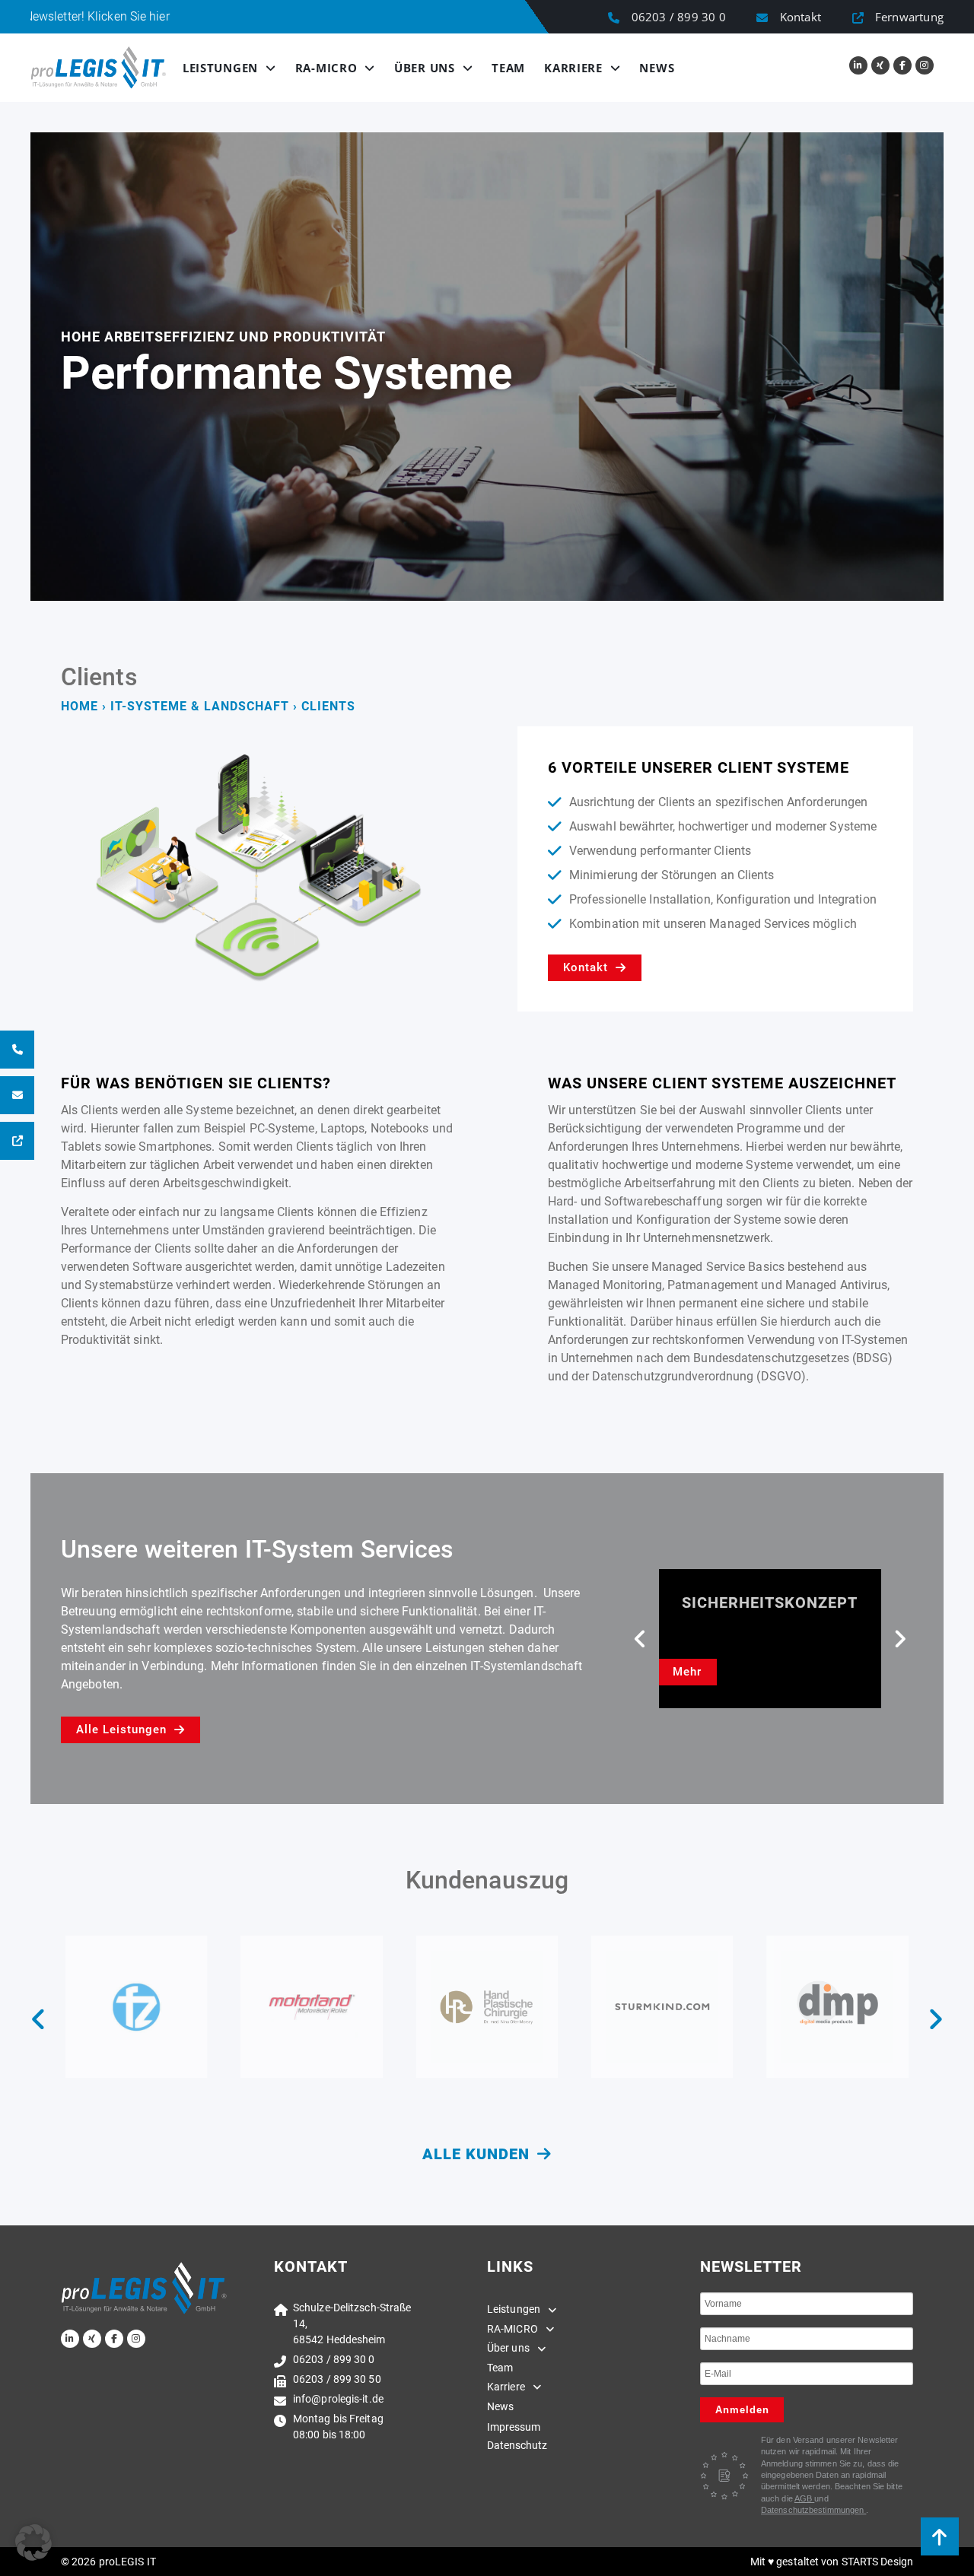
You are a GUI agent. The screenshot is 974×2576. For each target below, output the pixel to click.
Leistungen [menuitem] (514, 2309)
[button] (640, 1639)
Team (508, 68)
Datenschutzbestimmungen (813, 2510)
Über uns (425, 68)
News (657, 68)
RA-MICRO (326, 68)
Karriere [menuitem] (506, 2387)
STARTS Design (877, 2562)
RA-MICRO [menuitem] (512, 2329)
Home (80, 706)
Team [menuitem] (500, 2368)
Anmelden (742, 2410)
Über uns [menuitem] (508, 2348)
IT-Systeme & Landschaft (200, 706)
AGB (804, 2498)
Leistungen (220, 68)
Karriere (573, 68)
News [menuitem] (500, 2406)
